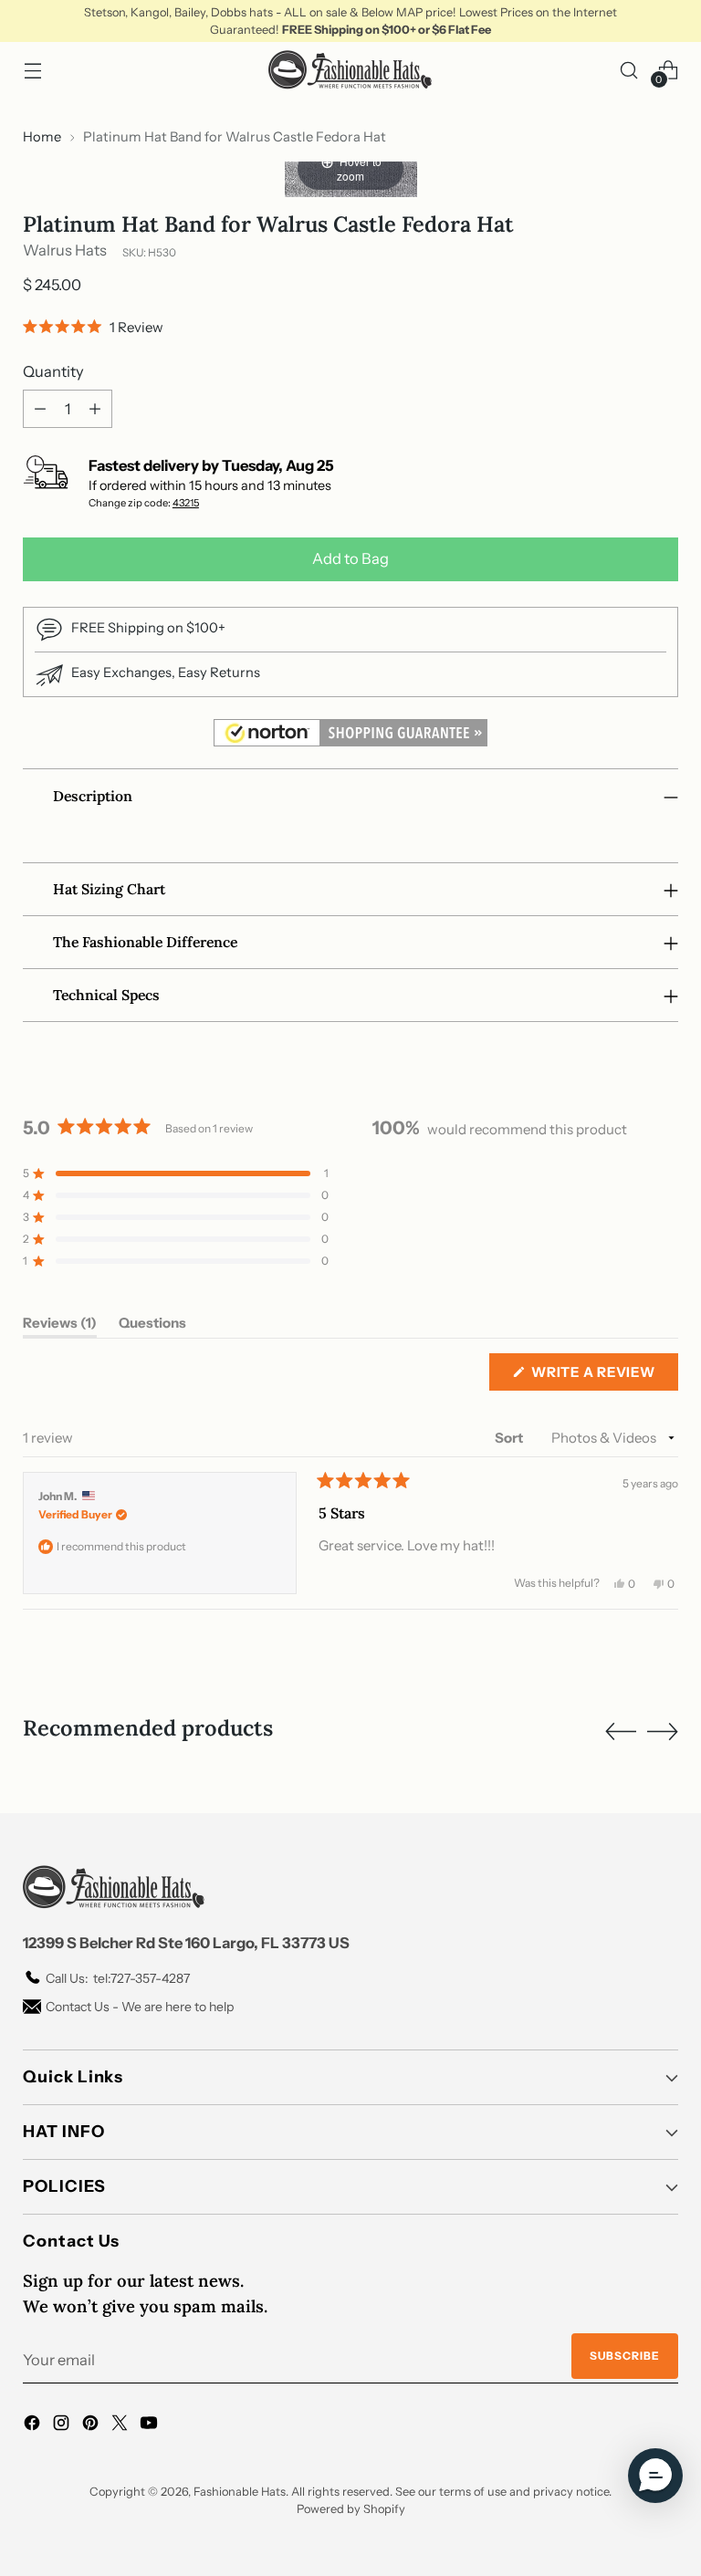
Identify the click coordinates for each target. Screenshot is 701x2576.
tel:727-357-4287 (118, 1978)
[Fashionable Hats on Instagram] (63, 2426)
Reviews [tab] (60, 1326)
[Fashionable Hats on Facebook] (34, 2426)
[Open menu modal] (32, 70)
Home (42, 137)
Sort (510, 1438)
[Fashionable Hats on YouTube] (151, 2426)
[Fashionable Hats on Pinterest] (92, 2426)
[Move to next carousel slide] (663, 1731)
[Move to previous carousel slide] (621, 1732)
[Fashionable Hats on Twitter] (121, 2426)
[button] (93, 326)
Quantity (53, 371)
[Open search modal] (629, 70)
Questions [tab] (152, 1326)
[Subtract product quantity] (40, 409)
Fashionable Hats (240, 2492)
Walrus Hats (65, 250)
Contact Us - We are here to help (140, 2007)
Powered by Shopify (351, 2509)
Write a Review (602, 1377)
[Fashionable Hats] (350, 70)
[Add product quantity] (95, 409)
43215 (186, 503)
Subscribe (625, 2356)
